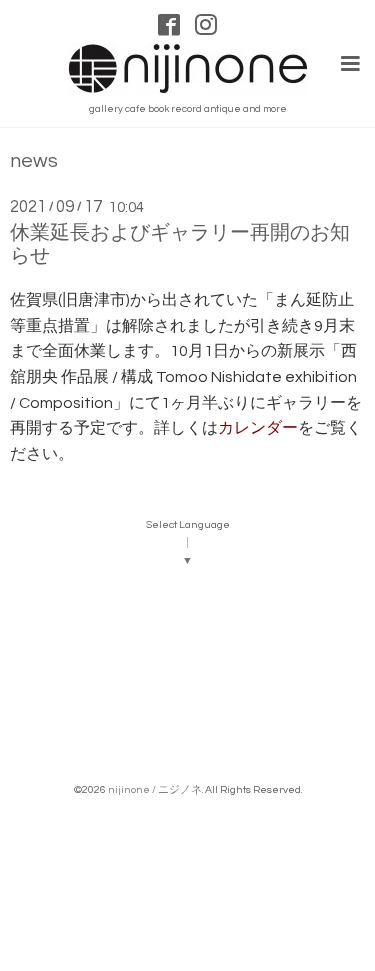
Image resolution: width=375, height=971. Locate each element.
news (34, 161)
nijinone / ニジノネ (155, 789)
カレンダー (258, 428)
